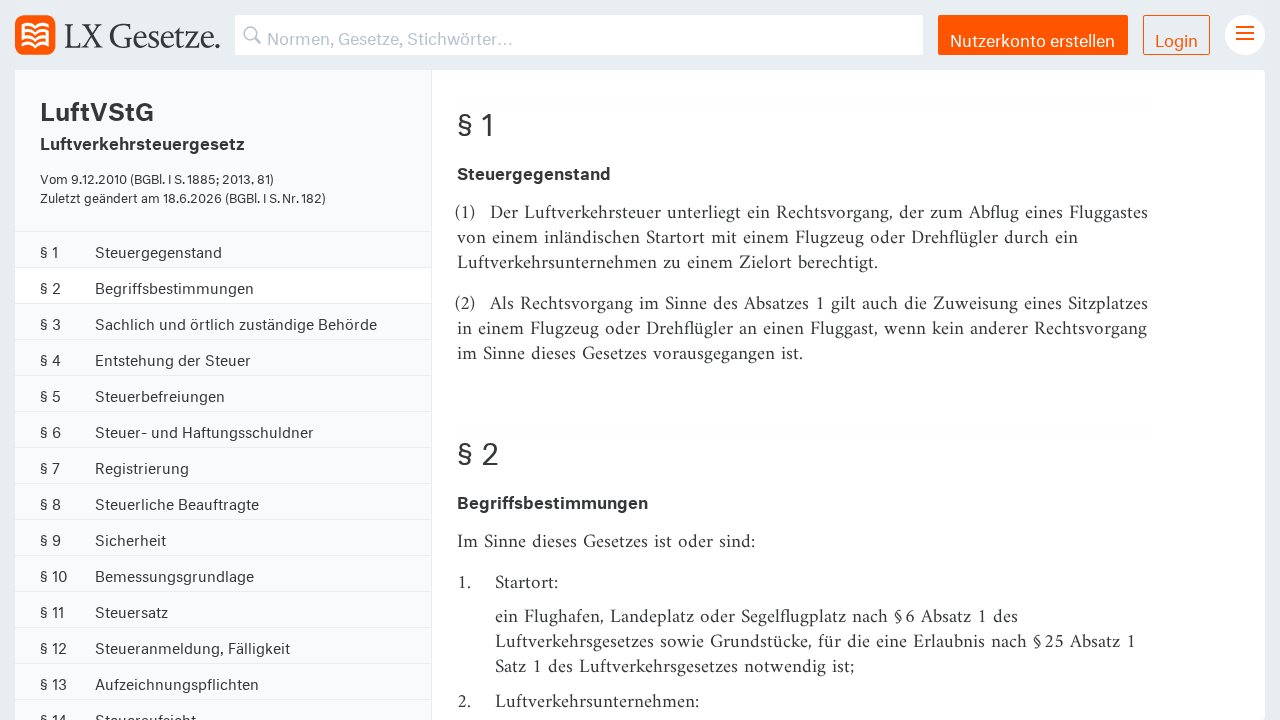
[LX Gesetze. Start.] (117, 35)
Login (1176, 37)
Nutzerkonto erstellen (1032, 37)
